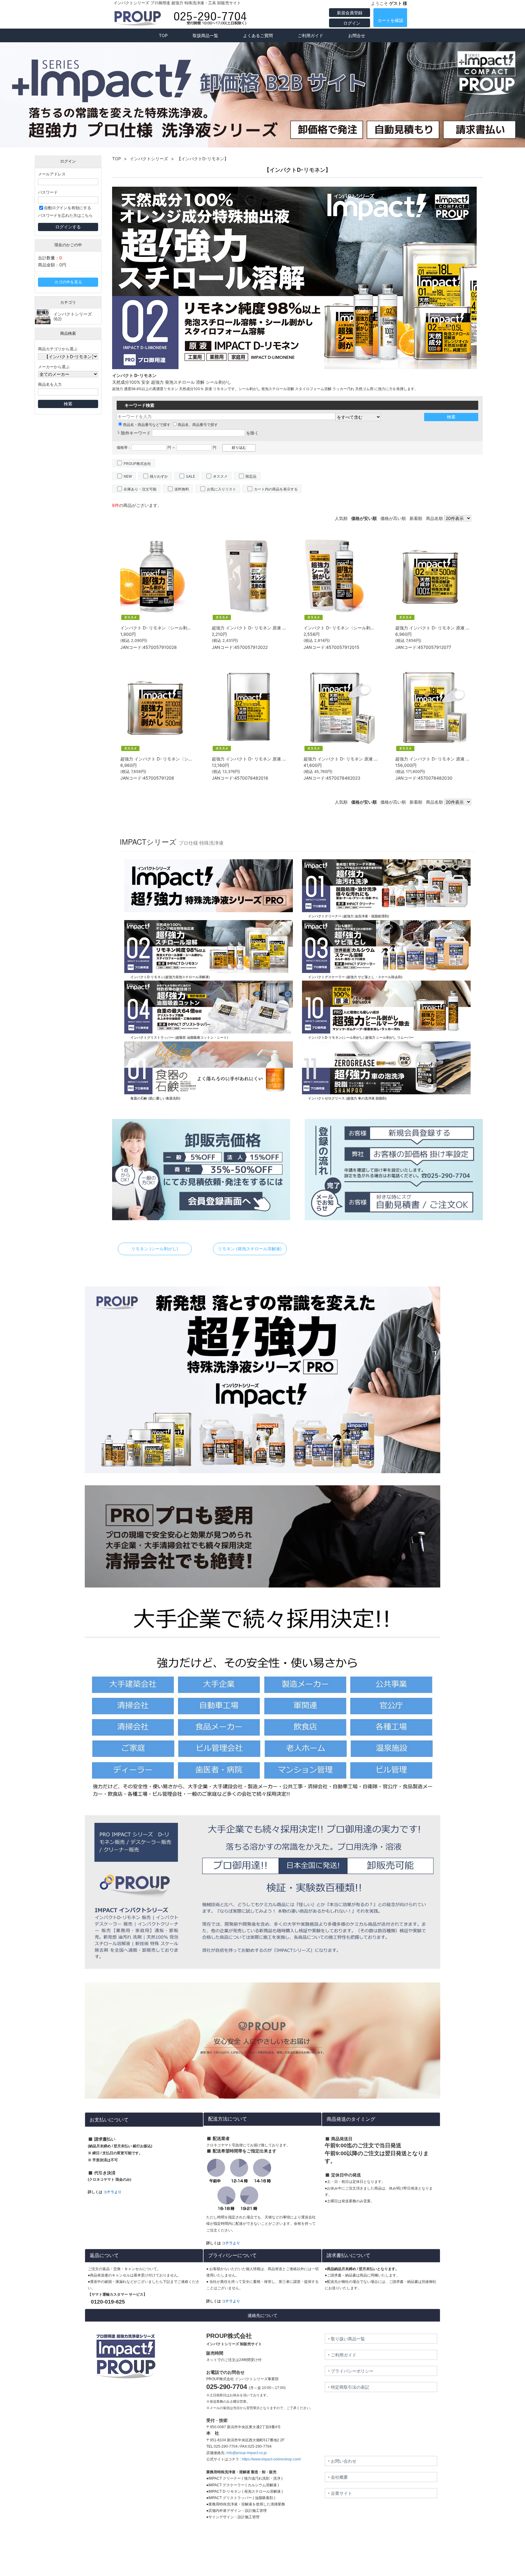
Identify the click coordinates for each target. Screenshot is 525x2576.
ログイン (351, 23)
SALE (190, 476)
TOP (163, 35)
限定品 (251, 476)
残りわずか (159, 476)
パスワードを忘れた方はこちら (65, 215)
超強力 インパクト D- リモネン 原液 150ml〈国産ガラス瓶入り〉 (274, 628)
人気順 (341, 518)
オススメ (220, 476)
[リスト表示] (481, 518)
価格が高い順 (393, 518)
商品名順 (434, 518)
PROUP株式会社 (137, 464)
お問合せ (357, 35)
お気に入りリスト (221, 489)
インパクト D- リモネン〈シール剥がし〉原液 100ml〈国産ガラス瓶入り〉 (192, 628)
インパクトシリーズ (149, 159)
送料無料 (182, 489)
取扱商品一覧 (205, 35)
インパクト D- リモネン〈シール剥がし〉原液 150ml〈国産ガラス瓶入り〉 (376, 628)
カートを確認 (390, 20)
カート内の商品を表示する (276, 489)
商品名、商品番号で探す (198, 425)
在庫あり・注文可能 (140, 489)
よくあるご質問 (258, 35)
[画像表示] (477, 518)
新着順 (416, 518)
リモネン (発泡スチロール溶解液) (250, 1249)
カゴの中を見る (68, 282)
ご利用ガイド (311, 35)
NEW (128, 476)
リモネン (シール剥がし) (155, 1249)
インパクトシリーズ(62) (73, 316)
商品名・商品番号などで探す (147, 425)
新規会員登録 (350, 13)
